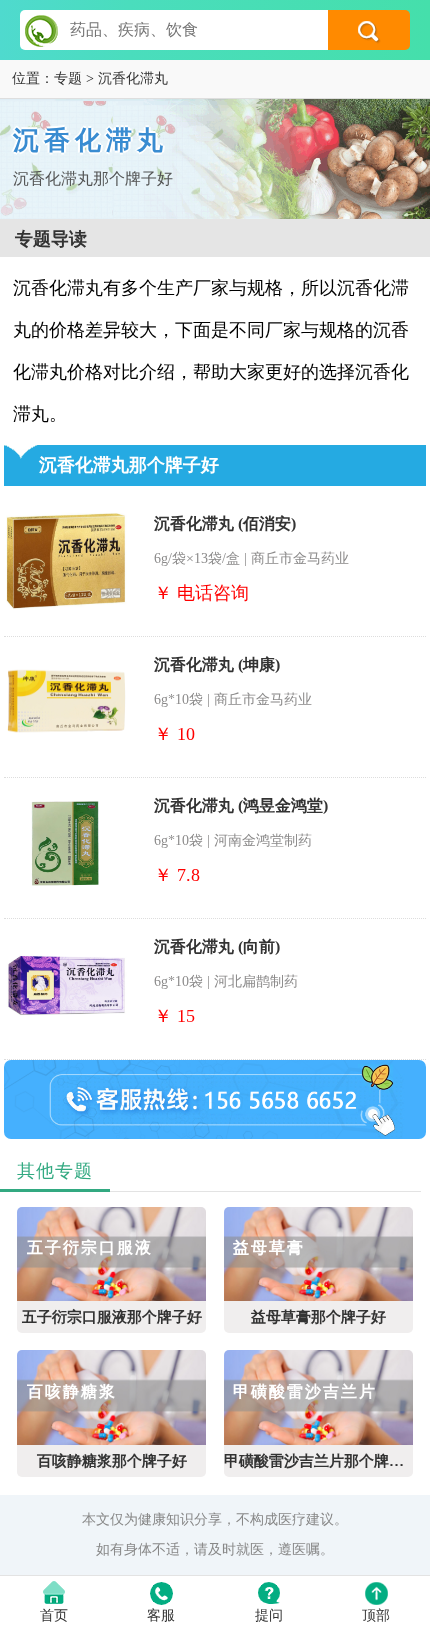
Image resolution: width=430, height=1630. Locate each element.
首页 (54, 1615)
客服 (161, 1615)
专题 (68, 78)
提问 (269, 1615)
